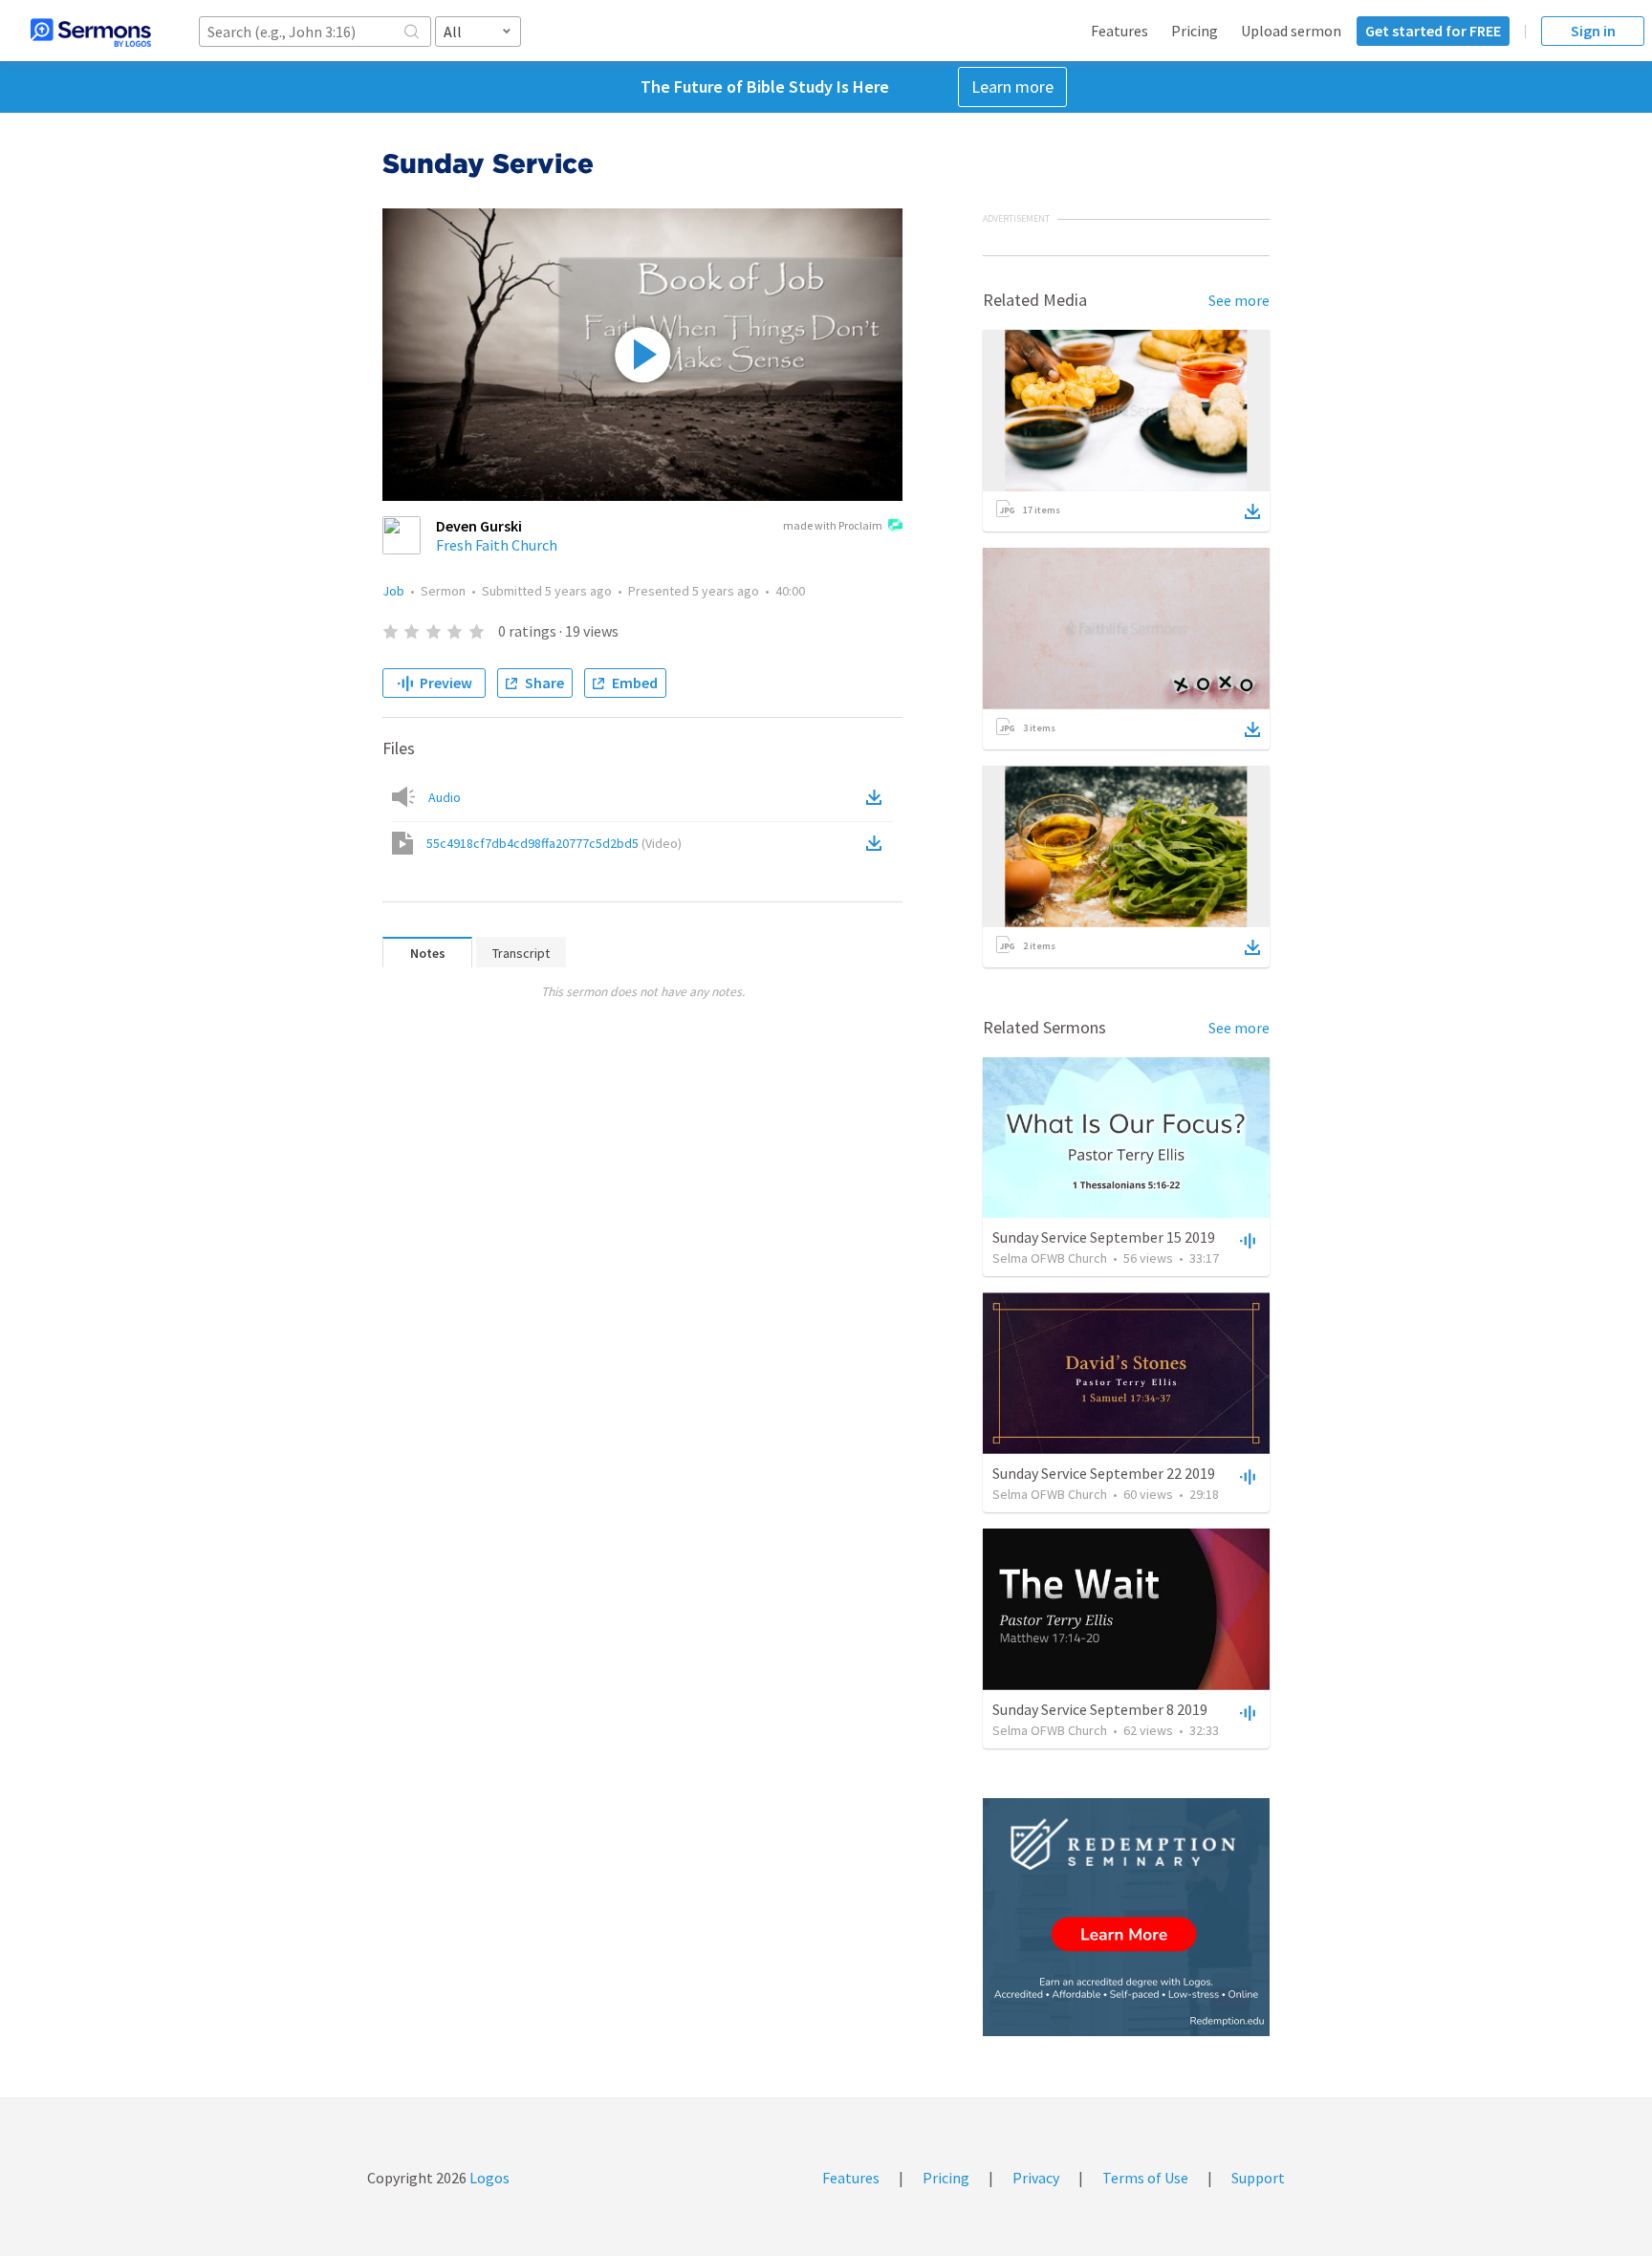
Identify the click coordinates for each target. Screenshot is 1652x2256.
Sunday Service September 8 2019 (1100, 1709)
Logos (488, 2178)
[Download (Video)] (878, 843)
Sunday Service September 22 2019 (1104, 1473)
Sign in (1593, 31)
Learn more (1012, 87)
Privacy (1036, 2178)
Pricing (1195, 31)
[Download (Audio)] (878, 797)
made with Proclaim (833, 525)
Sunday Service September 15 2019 (1104, 1237)
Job (393, 591)
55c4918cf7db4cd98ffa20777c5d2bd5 (554, 843)
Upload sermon (1291, 31)
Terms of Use (1145, 2178)
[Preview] (1246, 1240)
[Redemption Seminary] (1126, 1917)
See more (1239, 300)
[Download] (1252, 511)
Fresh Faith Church (497, 545)
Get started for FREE (1433, 31)
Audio (445, 797)
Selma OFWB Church (1050, 1258)
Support (1258, 2178)
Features (1119, 31)
